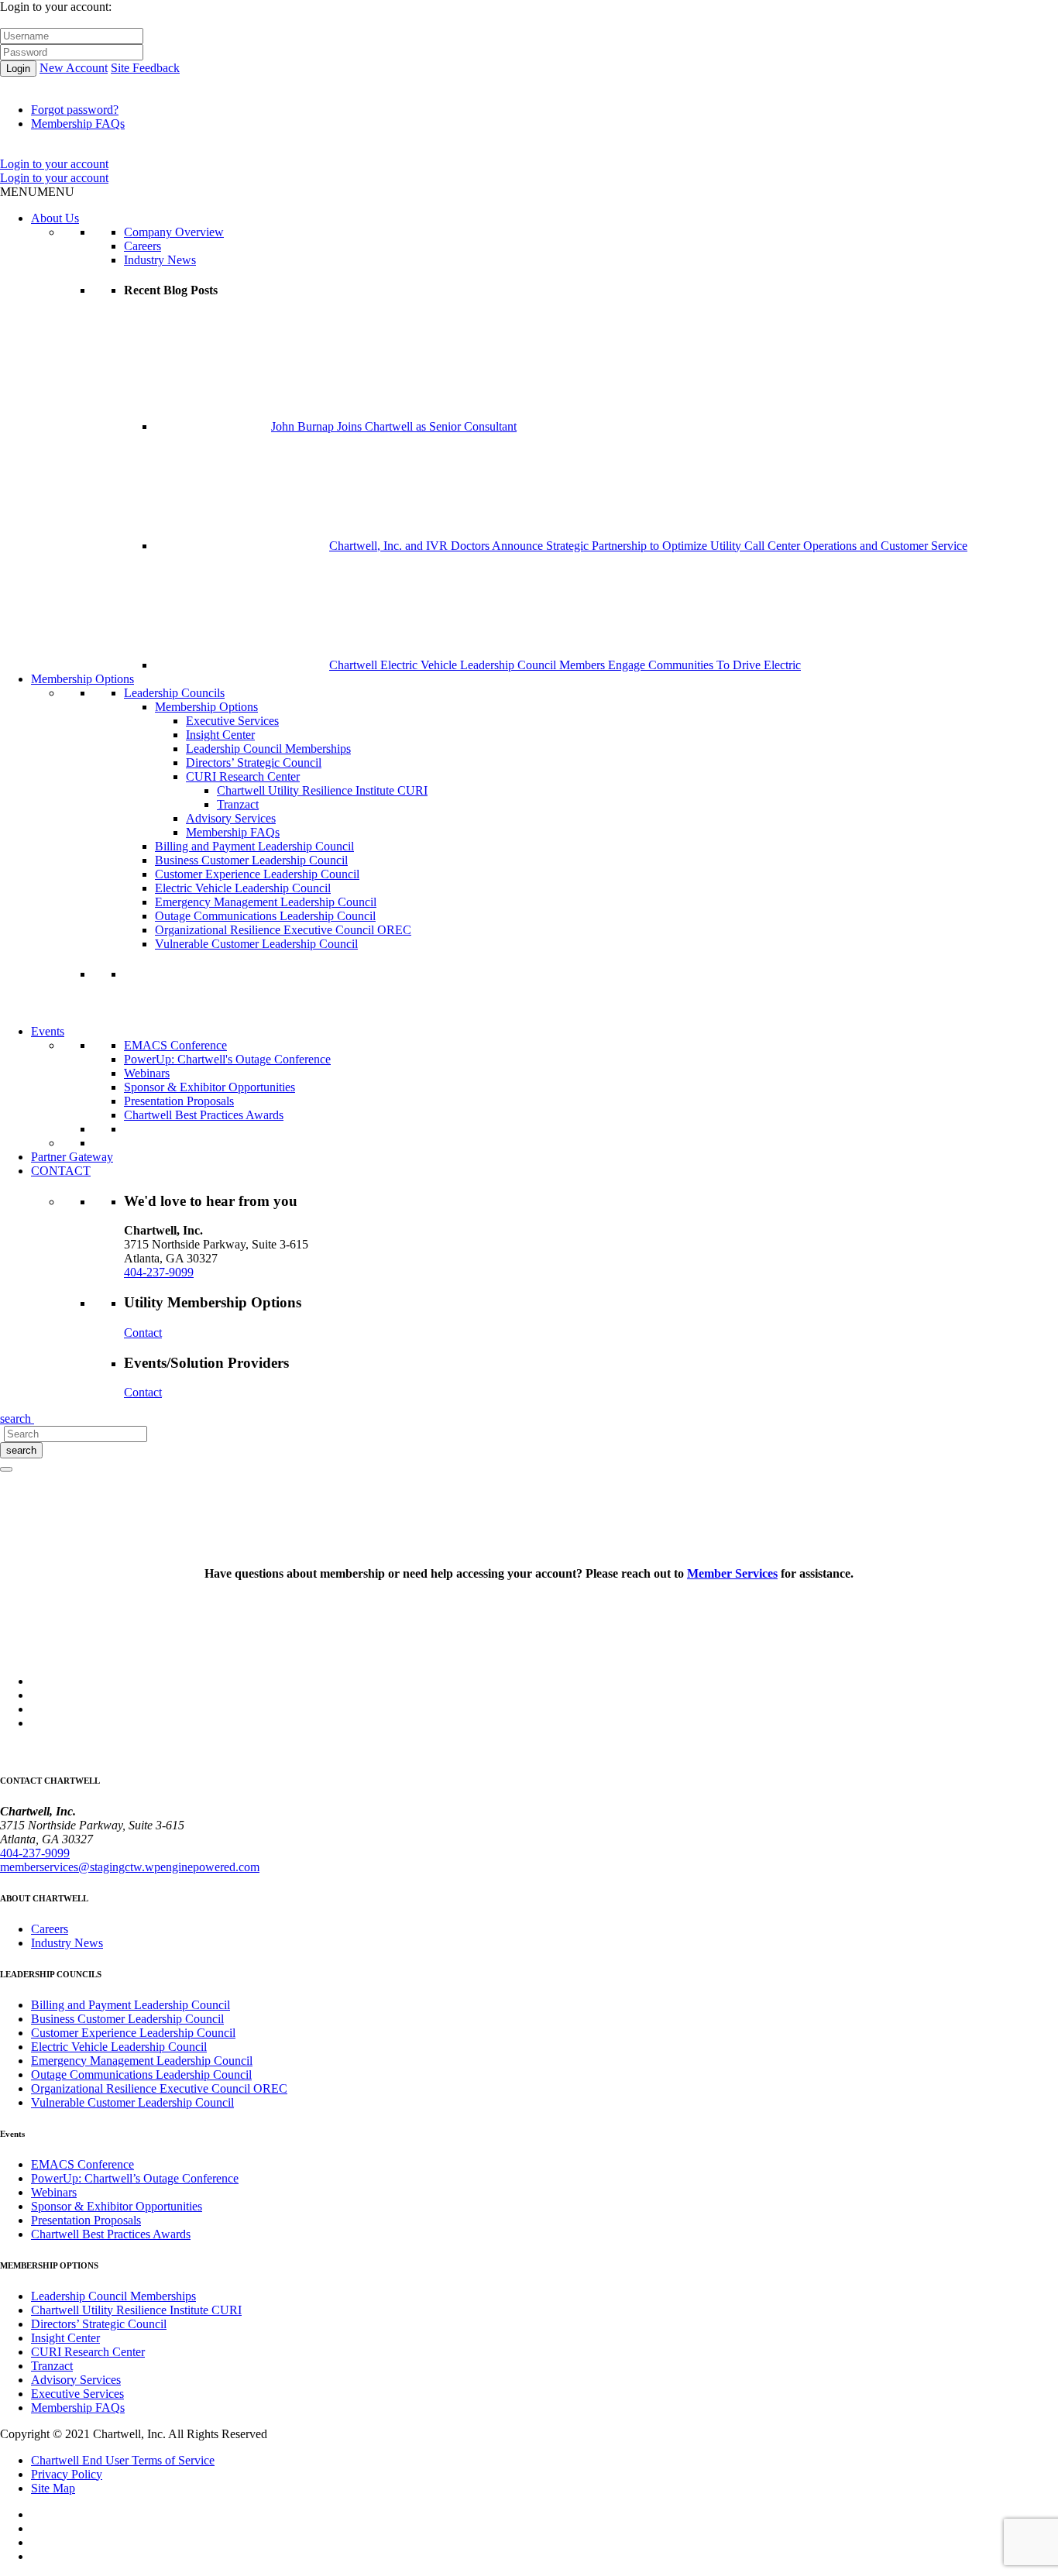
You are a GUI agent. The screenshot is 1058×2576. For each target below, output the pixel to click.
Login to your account (54, 164)
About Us (55, 218)
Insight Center (220, 735)
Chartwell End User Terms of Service (123, 2460)
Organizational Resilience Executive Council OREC (283, 930)
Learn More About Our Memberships (215, 1017)
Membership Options (82, 679)
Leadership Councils (174, 693)
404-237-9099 (159, 1272)
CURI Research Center (243, 776)
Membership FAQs (78, 124)
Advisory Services (231, 818)
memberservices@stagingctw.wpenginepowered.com (130, 1867)
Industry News (160, 260)
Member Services (732, 1573)
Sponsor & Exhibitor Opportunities (210, 1087)
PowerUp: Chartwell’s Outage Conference (135, 2178)
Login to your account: (56, 7)
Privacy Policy (67, 2474)
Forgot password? (75, 110)
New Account (74, 68)
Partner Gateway (72, 1157)
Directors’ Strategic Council (254, 762)
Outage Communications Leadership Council (265, 916)
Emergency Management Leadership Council (266, 902)
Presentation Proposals (179, 1101)
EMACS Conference (175, 1045)
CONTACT (61, 1171)
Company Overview (174, 232)
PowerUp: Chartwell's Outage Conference (227, 1059)
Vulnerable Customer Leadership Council (256, 944)
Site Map (53, 2488)
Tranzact (238, 804)
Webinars (147, 1073)
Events (48, 1031)
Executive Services (232, 721)
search (21, 1450)
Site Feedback (145, 68)
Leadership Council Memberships (268, 749)
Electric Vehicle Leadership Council (243, 888)
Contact (143, 1333)
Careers (143, 246)
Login (18, 69)
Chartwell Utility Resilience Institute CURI (322, 790)
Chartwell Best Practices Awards (204, 1115)
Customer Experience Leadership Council (257, 874)
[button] (37, 192)
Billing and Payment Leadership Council (254, 846)
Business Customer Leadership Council (251, 860)
